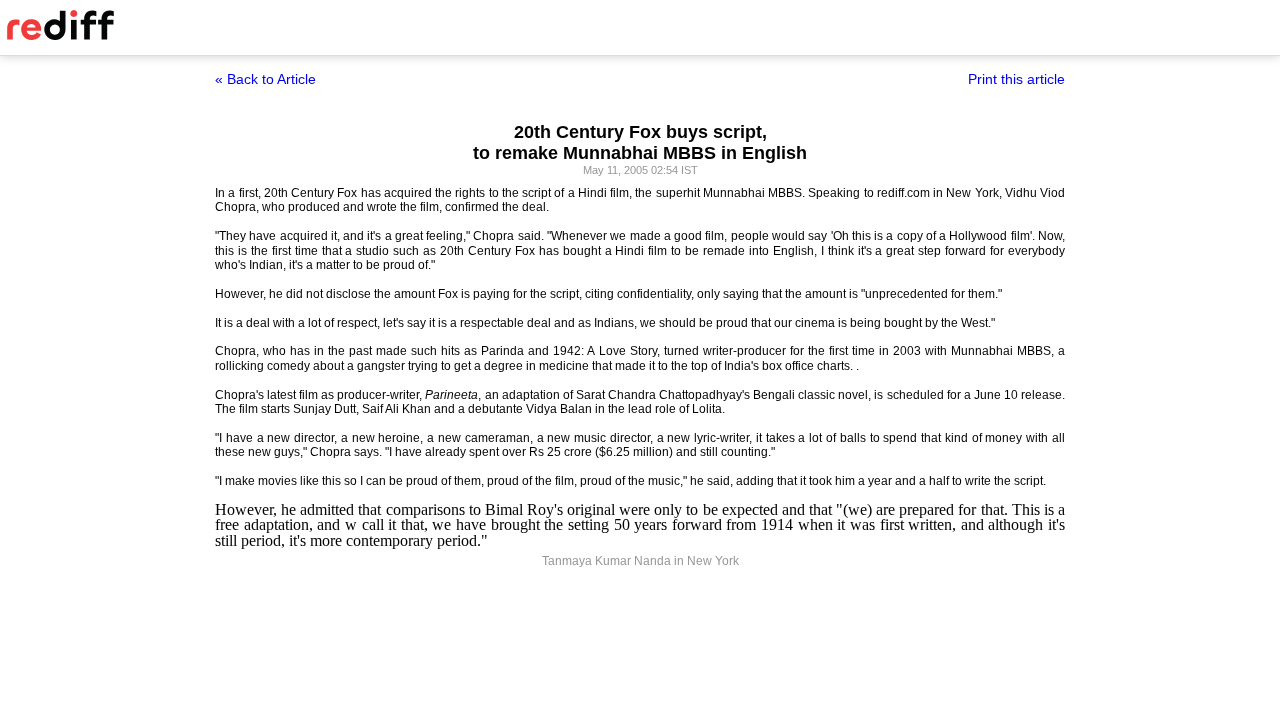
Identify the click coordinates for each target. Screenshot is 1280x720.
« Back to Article (265, 79)
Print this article (1016, 79)
